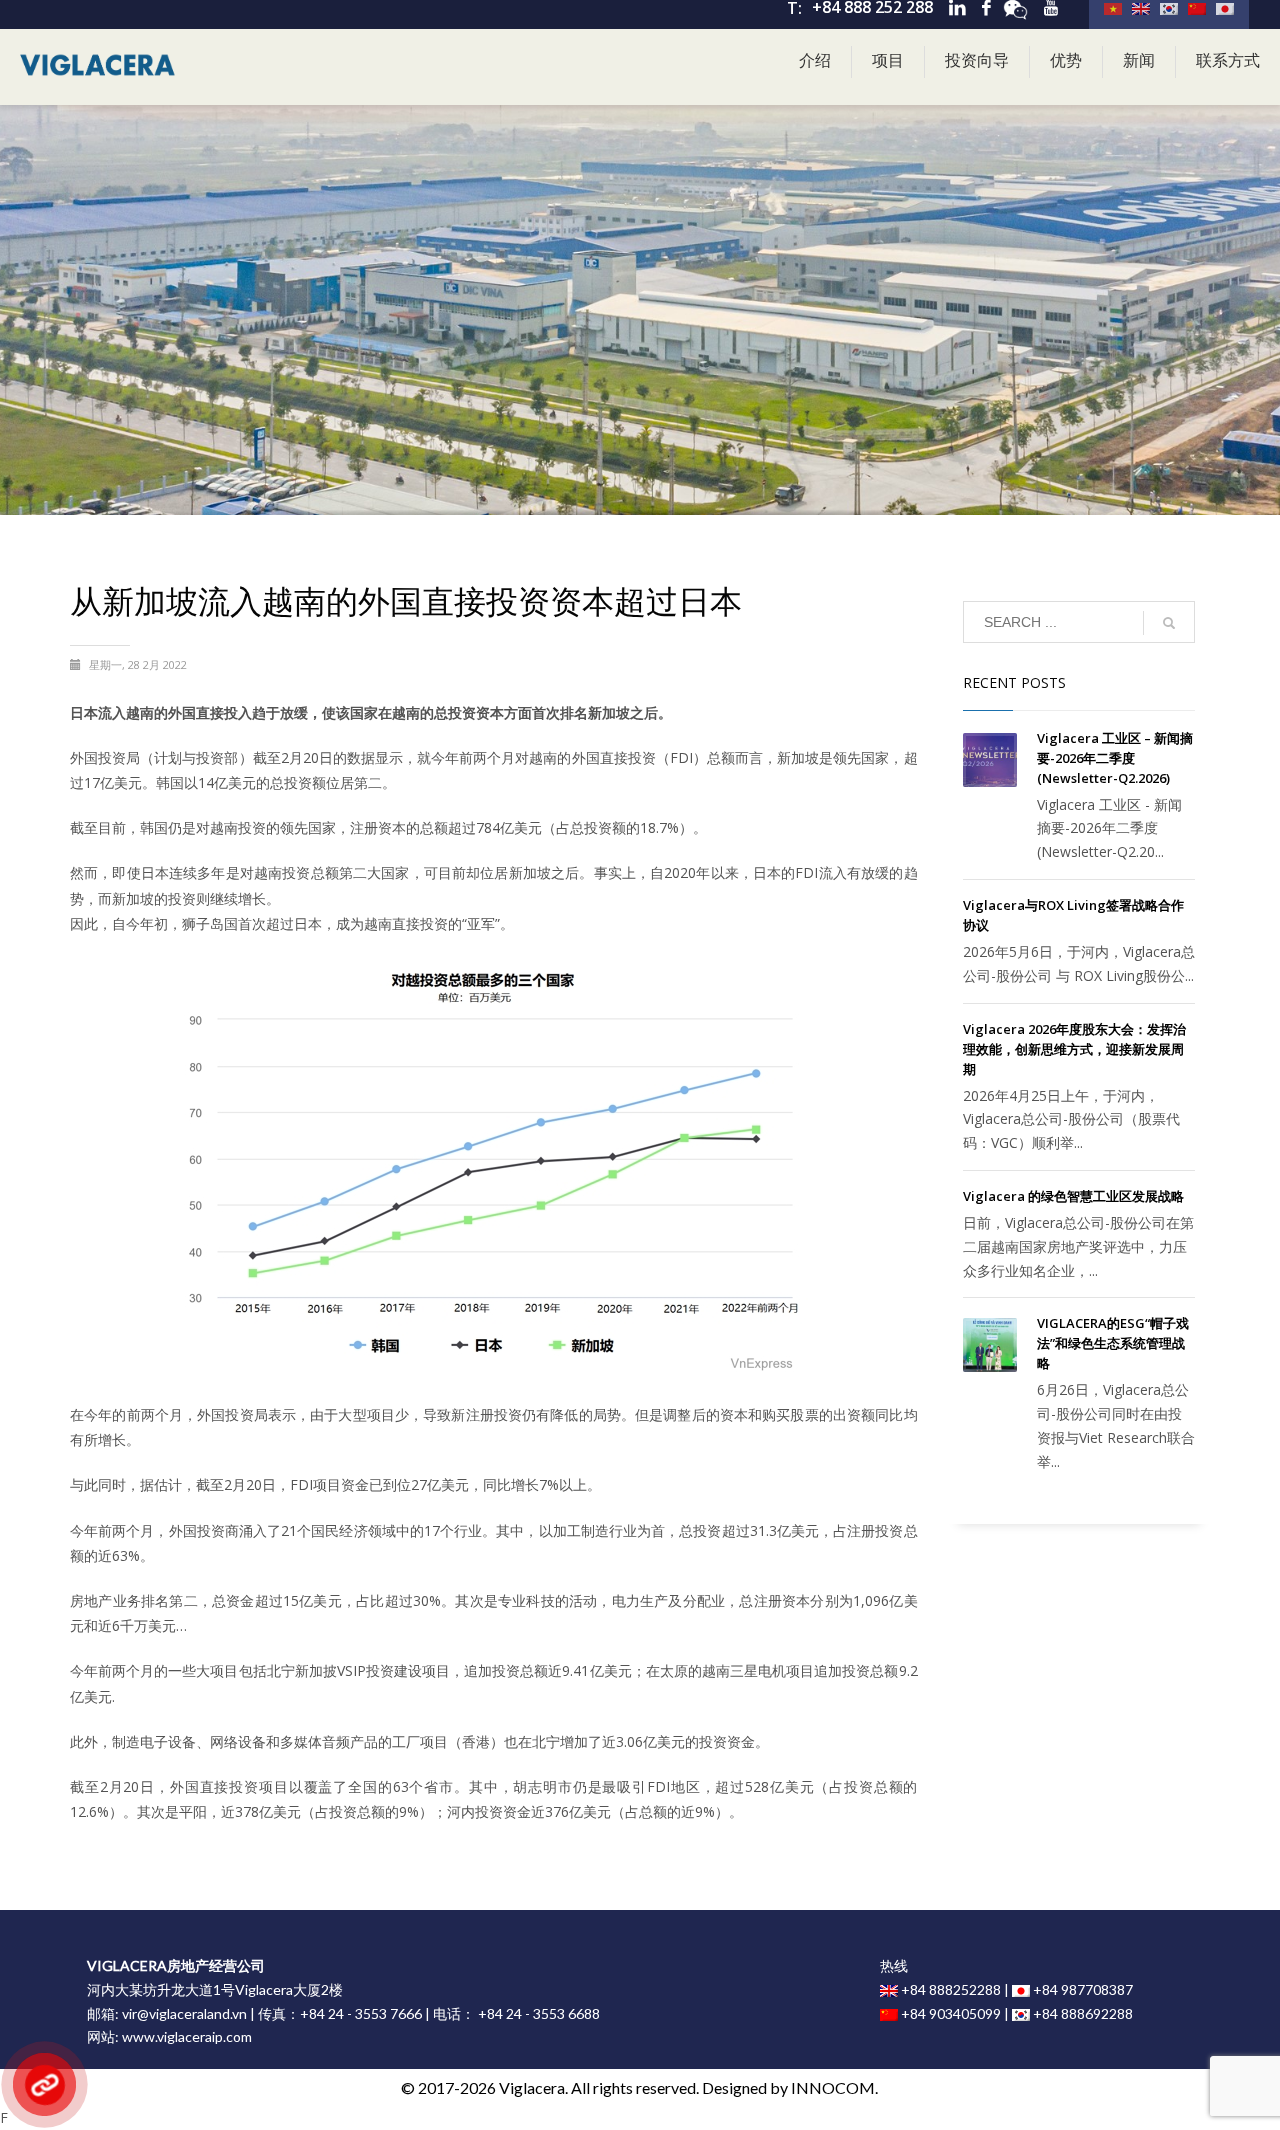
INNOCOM (833, 2087)
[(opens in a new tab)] (990, 760)
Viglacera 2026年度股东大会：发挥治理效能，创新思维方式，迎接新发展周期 (1074, 1049)
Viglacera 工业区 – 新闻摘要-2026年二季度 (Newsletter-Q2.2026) (1115, 758)
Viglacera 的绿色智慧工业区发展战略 (1073, 1196)
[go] (1169, 623)
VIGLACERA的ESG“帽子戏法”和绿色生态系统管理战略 (1113, 1343)
